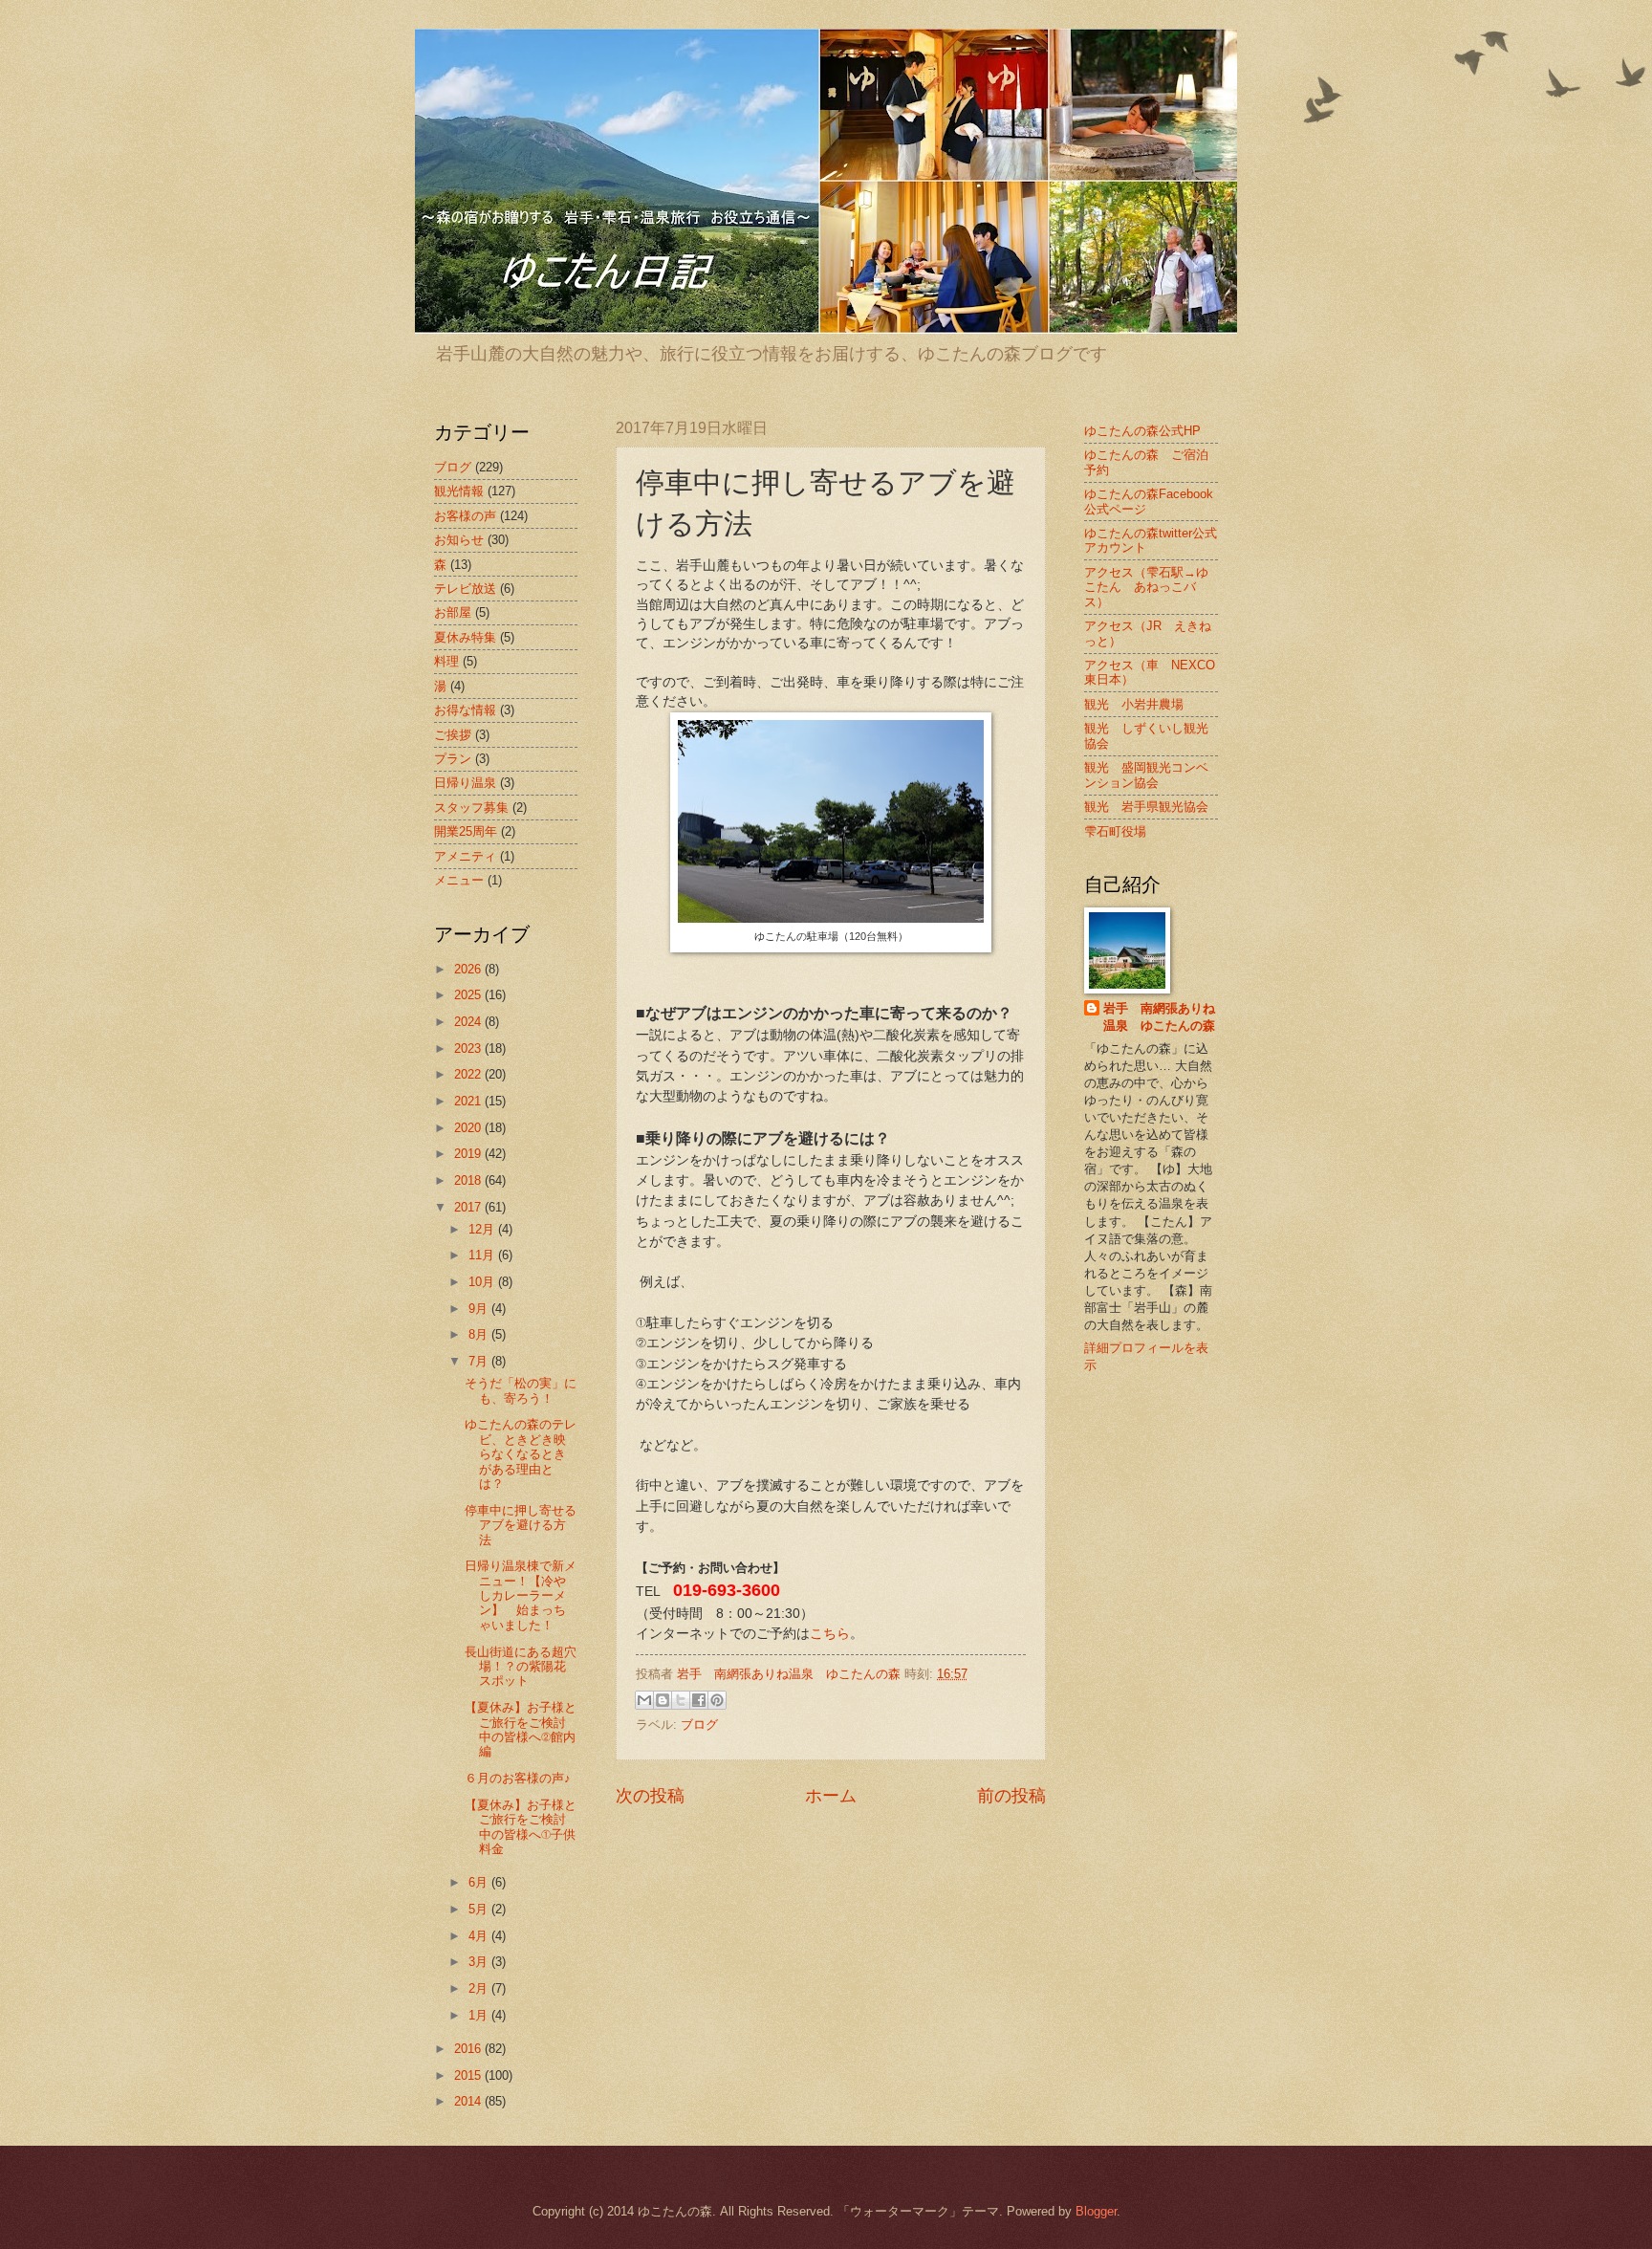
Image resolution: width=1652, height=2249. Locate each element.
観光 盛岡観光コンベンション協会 (1146, 775)
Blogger (1096, 2211)
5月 (480, 1909)
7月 (480, 1361)
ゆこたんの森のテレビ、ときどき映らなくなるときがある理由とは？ (521, 1454)
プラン (453, 759)
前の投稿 (1011, 1796)
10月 (483, 1282)
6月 (480, 1882)
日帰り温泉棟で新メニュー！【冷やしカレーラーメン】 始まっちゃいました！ (521, 1595)
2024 (469, 1022)
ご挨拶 (453, 735)
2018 (469, 1180)
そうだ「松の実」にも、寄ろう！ (521, 1390)
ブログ (699, 1725)
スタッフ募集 (471, 808)
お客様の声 (465, 516)
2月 (480, 1988)
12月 (483, 1229)
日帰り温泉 (465, 783)
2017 (469, 1207)
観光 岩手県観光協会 (1146, 807)
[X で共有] (681, 1700)
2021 (469, 1101)
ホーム (831, 1796)
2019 (469, 1154)
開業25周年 (466, 831)
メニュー (459, 880)
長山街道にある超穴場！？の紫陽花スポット (521, 1667)
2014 (469, 2101)
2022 (469, 1074)
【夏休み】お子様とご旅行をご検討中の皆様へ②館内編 (521, 1729)
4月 (480, 1936)
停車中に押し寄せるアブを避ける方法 (521, 1525)
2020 (469, 1128)
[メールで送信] (644, 1700)
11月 (483, 1255)
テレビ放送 (465, 589)
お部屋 (453, 612)
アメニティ (465, 856)
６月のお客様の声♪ (518, 1778)
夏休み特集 (465, 637)
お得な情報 (465, 710)
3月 (480, 1962)
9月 (480, 1309)
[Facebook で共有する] (699, 1700)
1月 (480, 2015)
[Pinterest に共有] (717, 1700)
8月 (480, 1334)
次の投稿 (650, 1796)
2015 (469, 2075)
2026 (469, 969)
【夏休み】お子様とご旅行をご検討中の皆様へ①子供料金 (521, 1827)
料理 (446, 661)
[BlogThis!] (663, 1700)
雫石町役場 (1115, 831)
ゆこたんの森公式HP (1142, 431)
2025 (469, 995)
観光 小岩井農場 (1134, 704)
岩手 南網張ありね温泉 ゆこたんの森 (1159, 1017)
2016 (469, 2049)
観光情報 (459, 491)
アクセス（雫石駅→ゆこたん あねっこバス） (1146, 587)
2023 (469, 1048)
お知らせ (459, 540)
